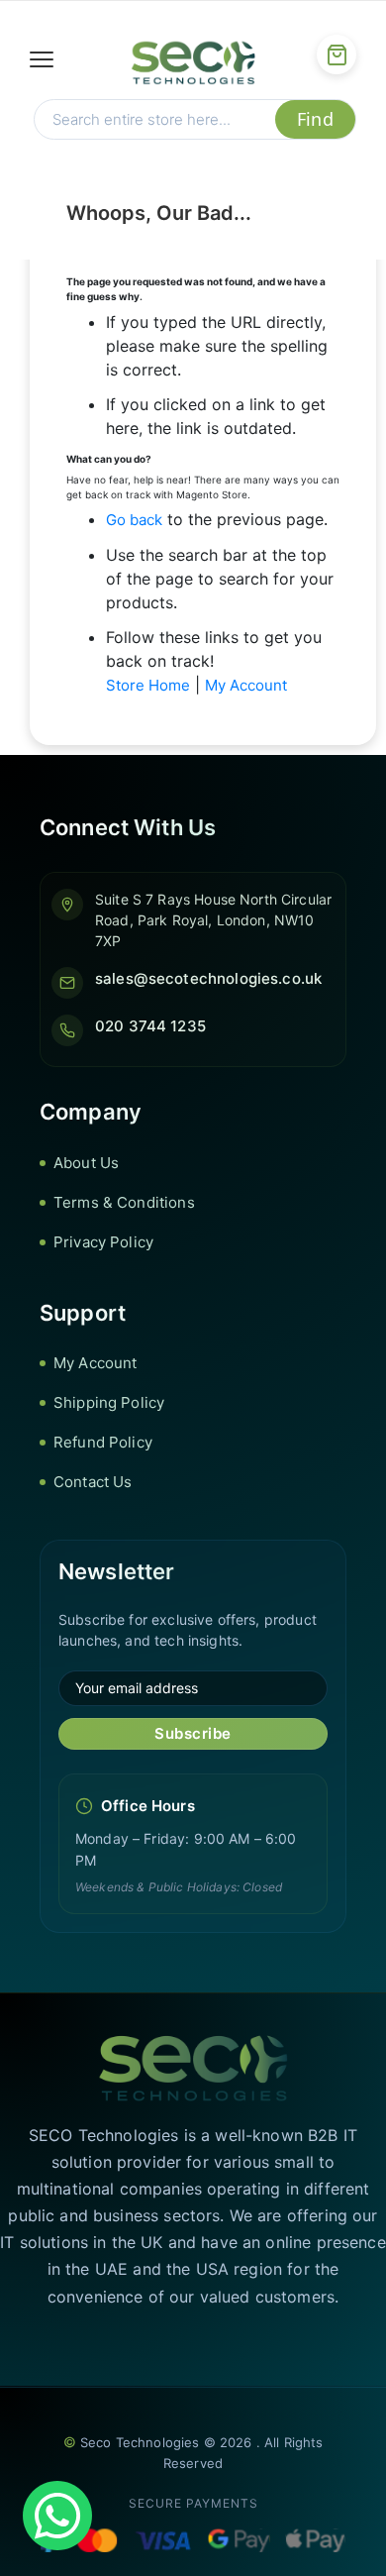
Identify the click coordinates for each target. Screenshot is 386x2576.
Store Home (148, 685)
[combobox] (155, 119)
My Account (246, 685)
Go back (134, 520)
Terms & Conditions (124, 1202)
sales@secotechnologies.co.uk (208, 978)
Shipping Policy (109, 1402)
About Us (86, 1163)
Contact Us (93, 1482)
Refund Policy (103, 1442)
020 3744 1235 (150, 1026)
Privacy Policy (103, 1242)
